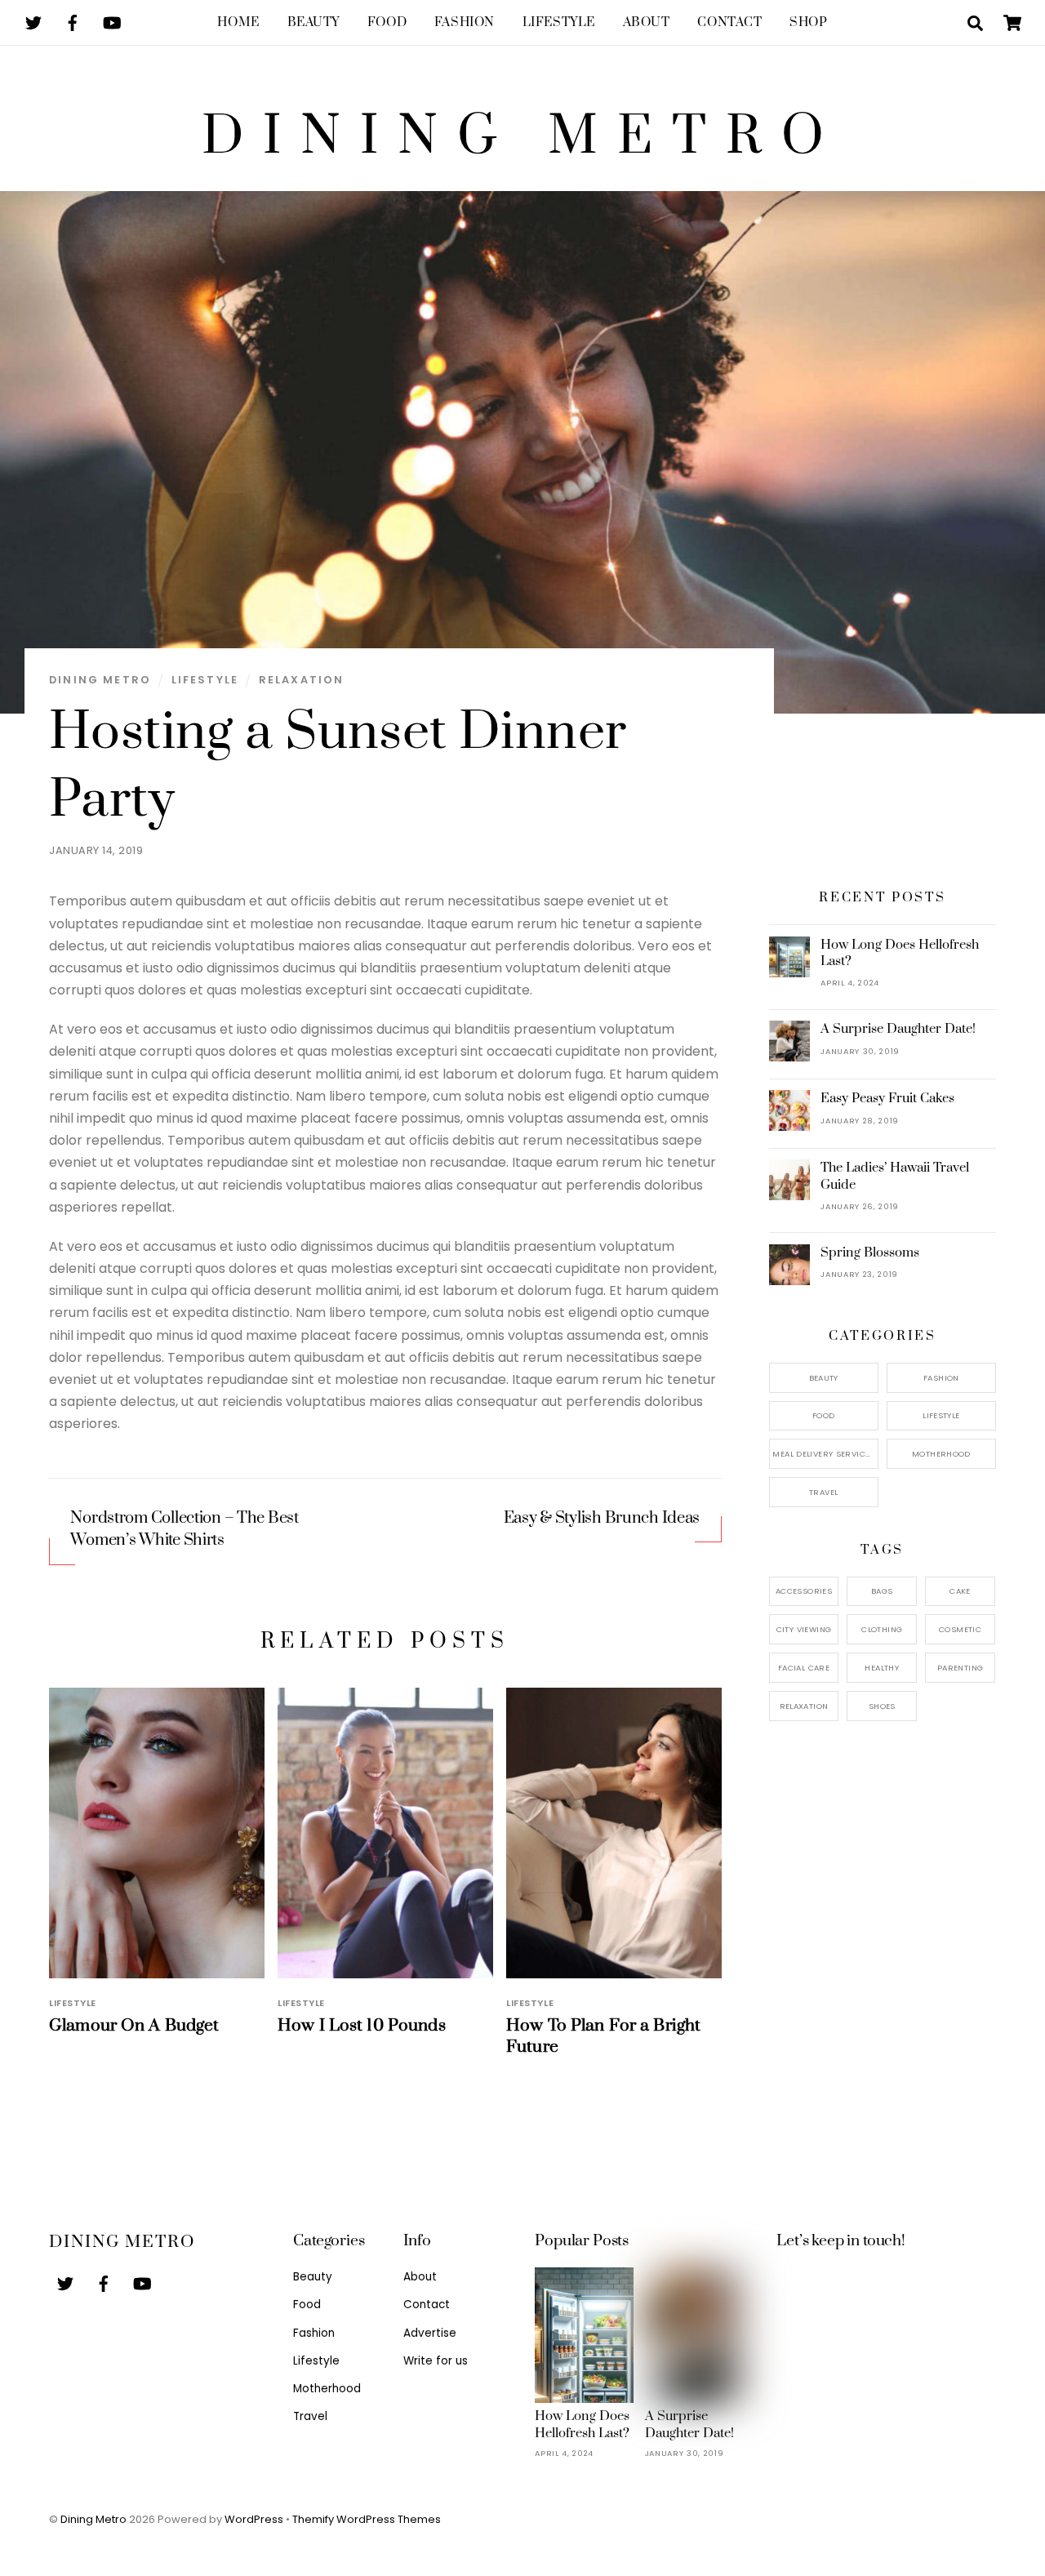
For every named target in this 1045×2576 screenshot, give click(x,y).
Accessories (804, 1591)
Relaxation (302, 680)
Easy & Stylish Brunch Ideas (602, 1518)
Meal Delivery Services (823, 1454)
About (647, 22)
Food (387, 22)
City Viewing (804, 1629)
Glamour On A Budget (134, 2026)
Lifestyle (559, 22)
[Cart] (1012, 23)
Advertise (430, 2333)
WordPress (254, 2519)
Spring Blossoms (870, 1252)
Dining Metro (100, 680)
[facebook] (73, 22)
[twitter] (33, 22)
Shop (808, 22)
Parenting (960, 1668)
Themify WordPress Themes (367, 2519)
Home (238, 22)
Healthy (882, 1668)
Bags (882, 1591)
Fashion (465, 22)
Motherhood (941, 1454)
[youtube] (112, 22)
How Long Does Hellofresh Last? (900, 953)
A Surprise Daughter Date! (898, 1029)
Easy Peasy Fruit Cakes (887, 1098)
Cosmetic (960, 1629)
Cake (960, 1591)
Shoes (882, 1706)
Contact (729, 22)
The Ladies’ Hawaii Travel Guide (895, 1176)
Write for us (436, 2361)
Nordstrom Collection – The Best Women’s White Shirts (184, 1529)
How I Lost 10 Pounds (362, 2026)
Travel (823, 1492)
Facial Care (804, 1668)
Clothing (882, 1629)
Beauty (313, 22)
